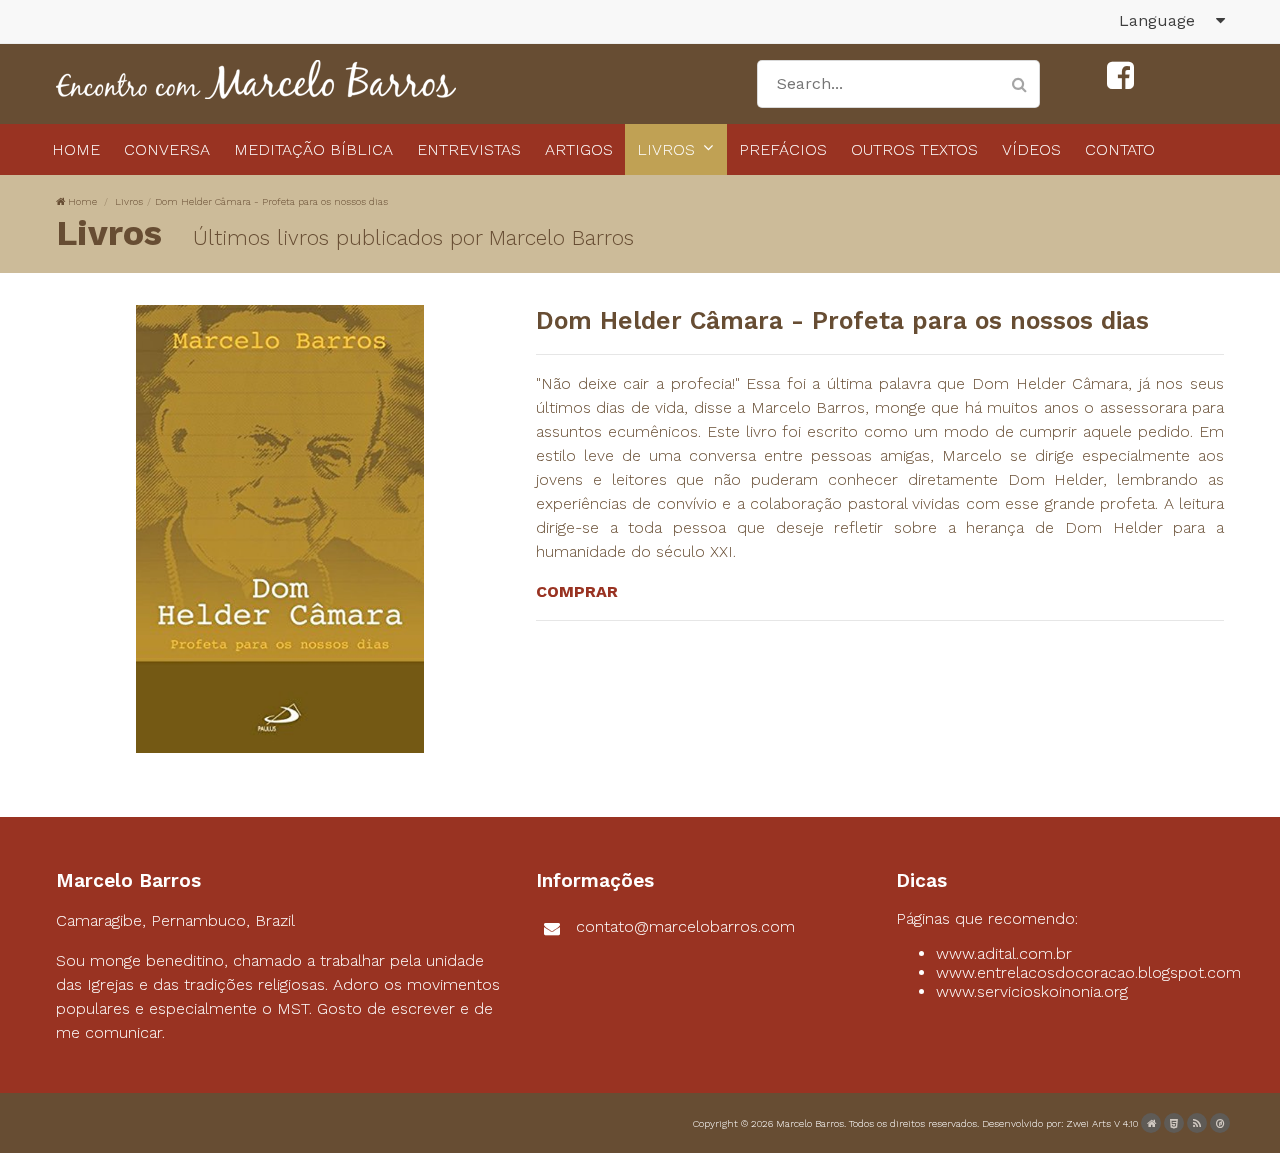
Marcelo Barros (810, 1123)
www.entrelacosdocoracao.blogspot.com (1088, 972)
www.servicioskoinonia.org (1032, 991)
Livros (129, 201)
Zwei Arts (1088, 1123)
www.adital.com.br (1004, 953)
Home (82, 201)
